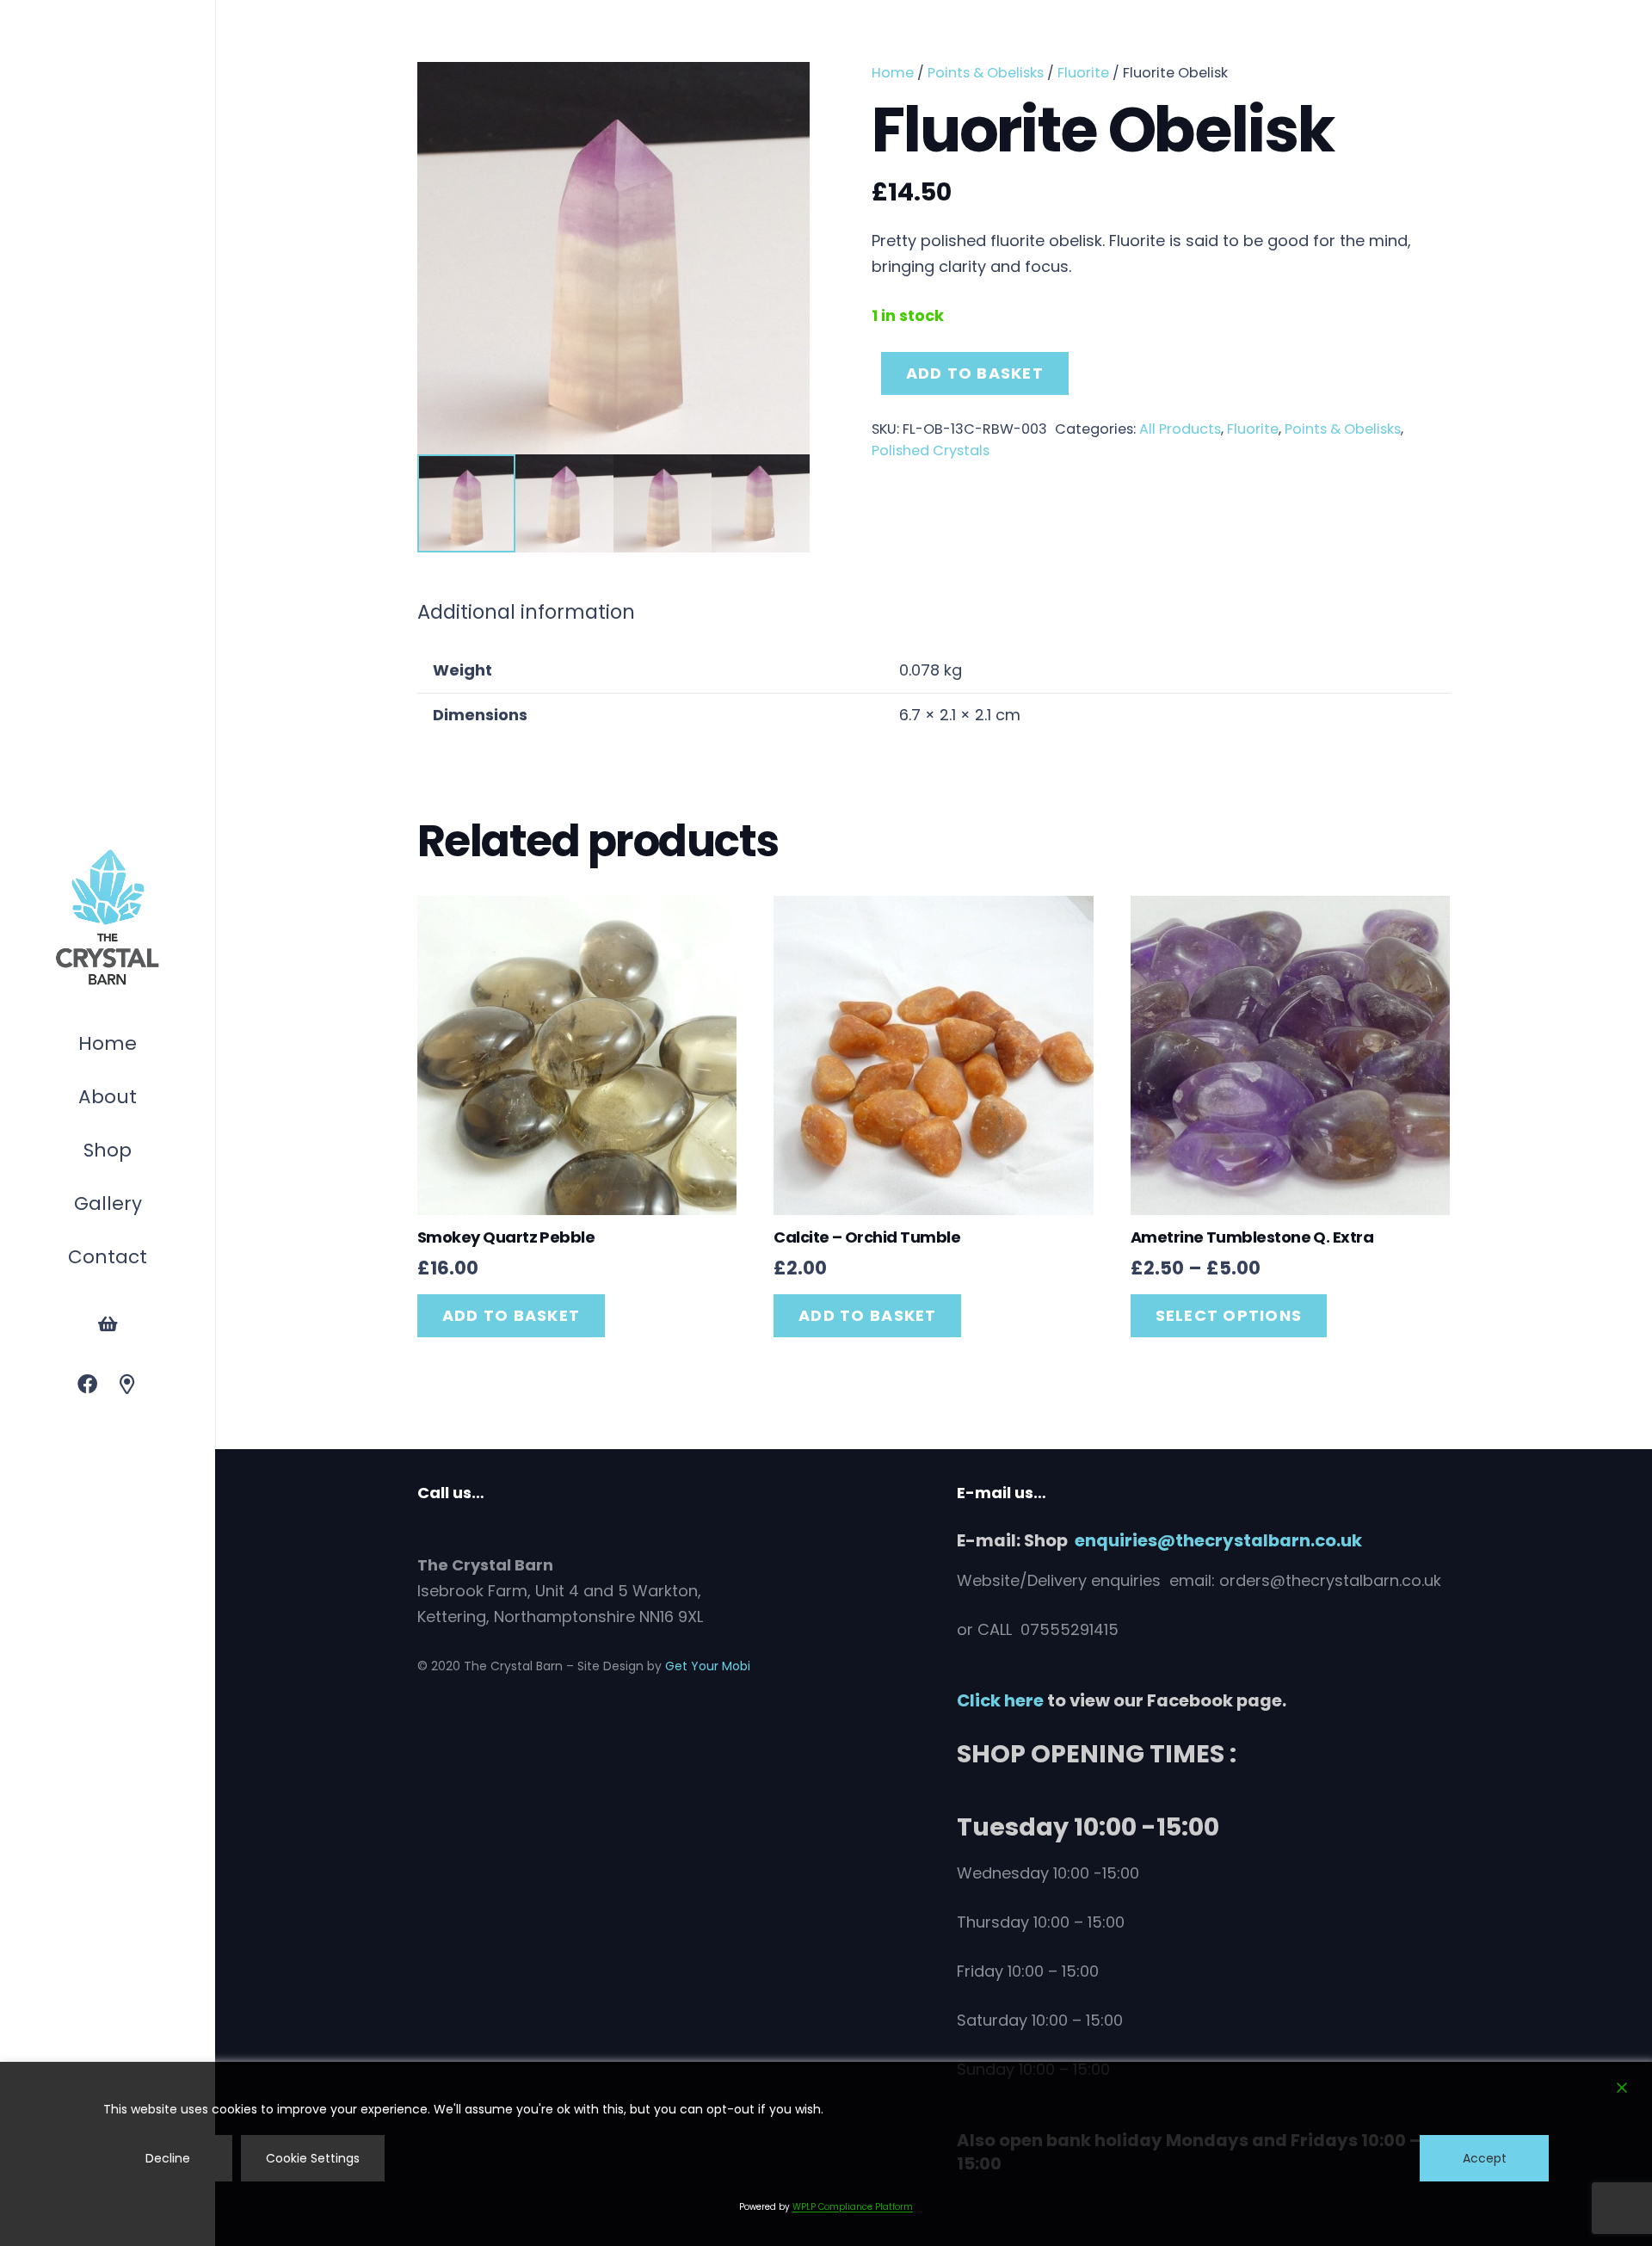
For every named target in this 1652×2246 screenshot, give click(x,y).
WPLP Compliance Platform (853, 2207)
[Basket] (108, 1324)
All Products (1180, 429)
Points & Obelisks (986, 73)
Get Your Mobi (708, 1666)
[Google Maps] (128, 1385)
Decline (168, 2158)
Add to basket (975, 373)
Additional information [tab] (526, 612)
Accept (1485, 2158)
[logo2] (108, 918)
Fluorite (1083, 73)
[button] (140, 1153)
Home (893, 73)
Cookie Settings (313, 2158)
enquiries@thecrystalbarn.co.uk (1218, 1540)
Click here (1000, 1700)
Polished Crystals (931, 450)
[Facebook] (87, 1385)
